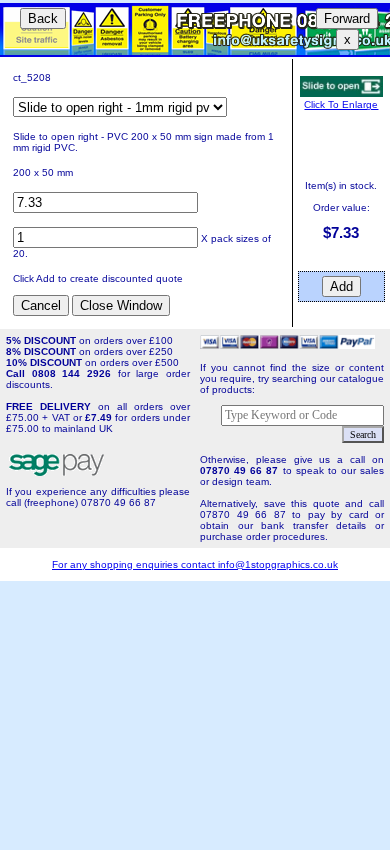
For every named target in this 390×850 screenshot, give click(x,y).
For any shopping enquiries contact (135, 564)
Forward (347, 18)
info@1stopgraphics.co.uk (278, 564)
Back (43, 18)
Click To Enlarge (341, 104)
